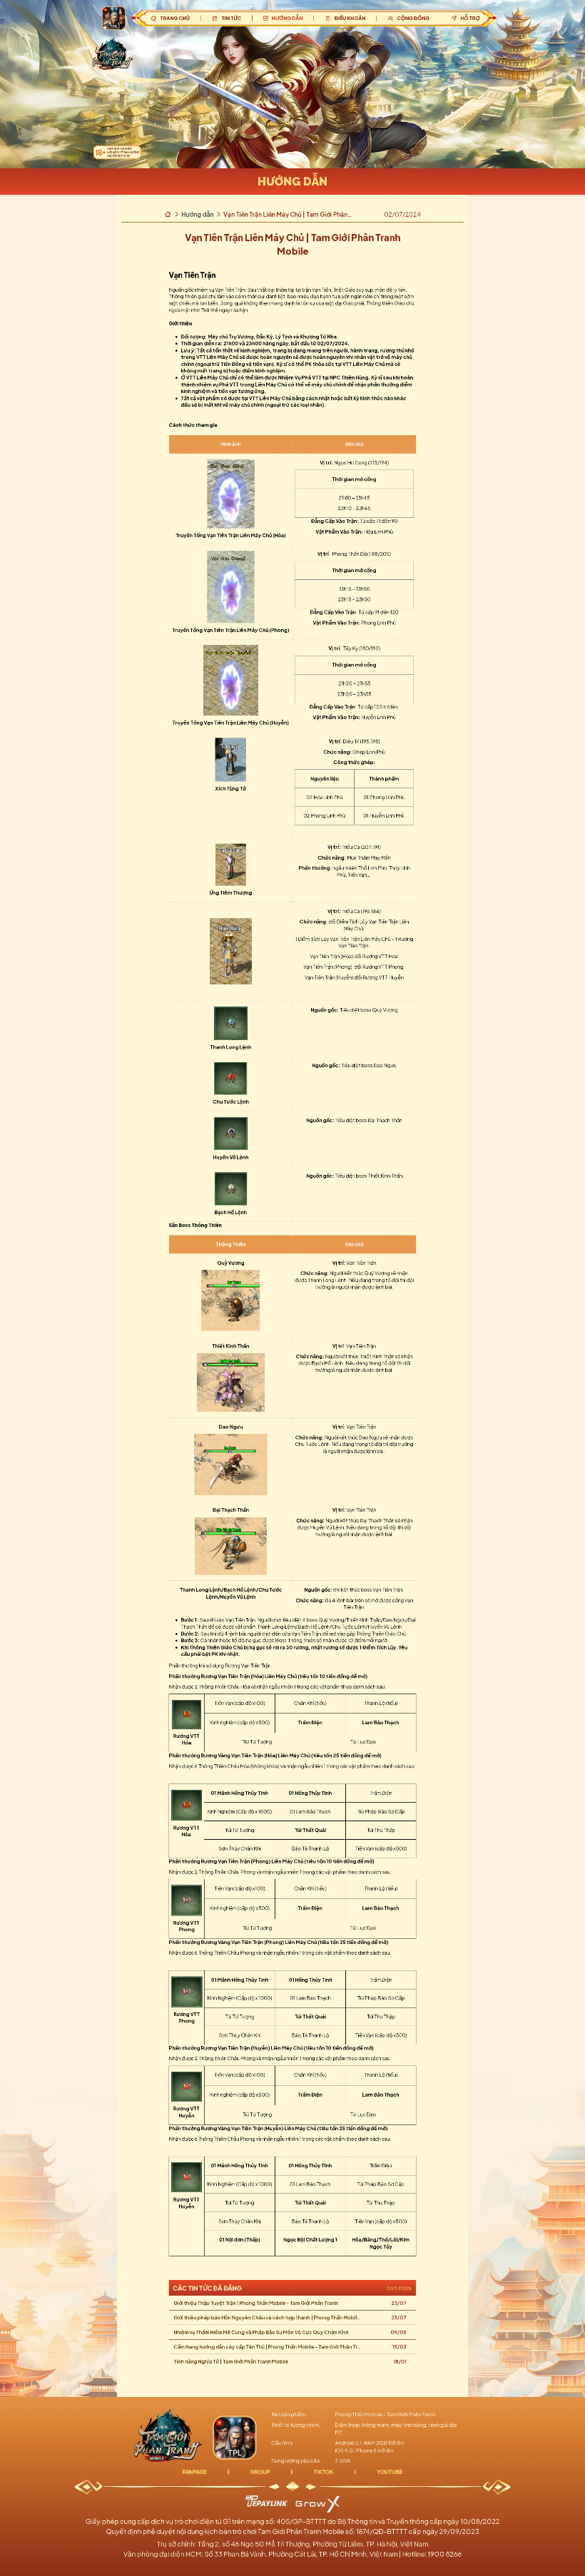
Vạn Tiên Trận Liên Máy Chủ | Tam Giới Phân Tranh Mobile (285, 214)
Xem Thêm (398, 2288)
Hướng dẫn (197, 214)
